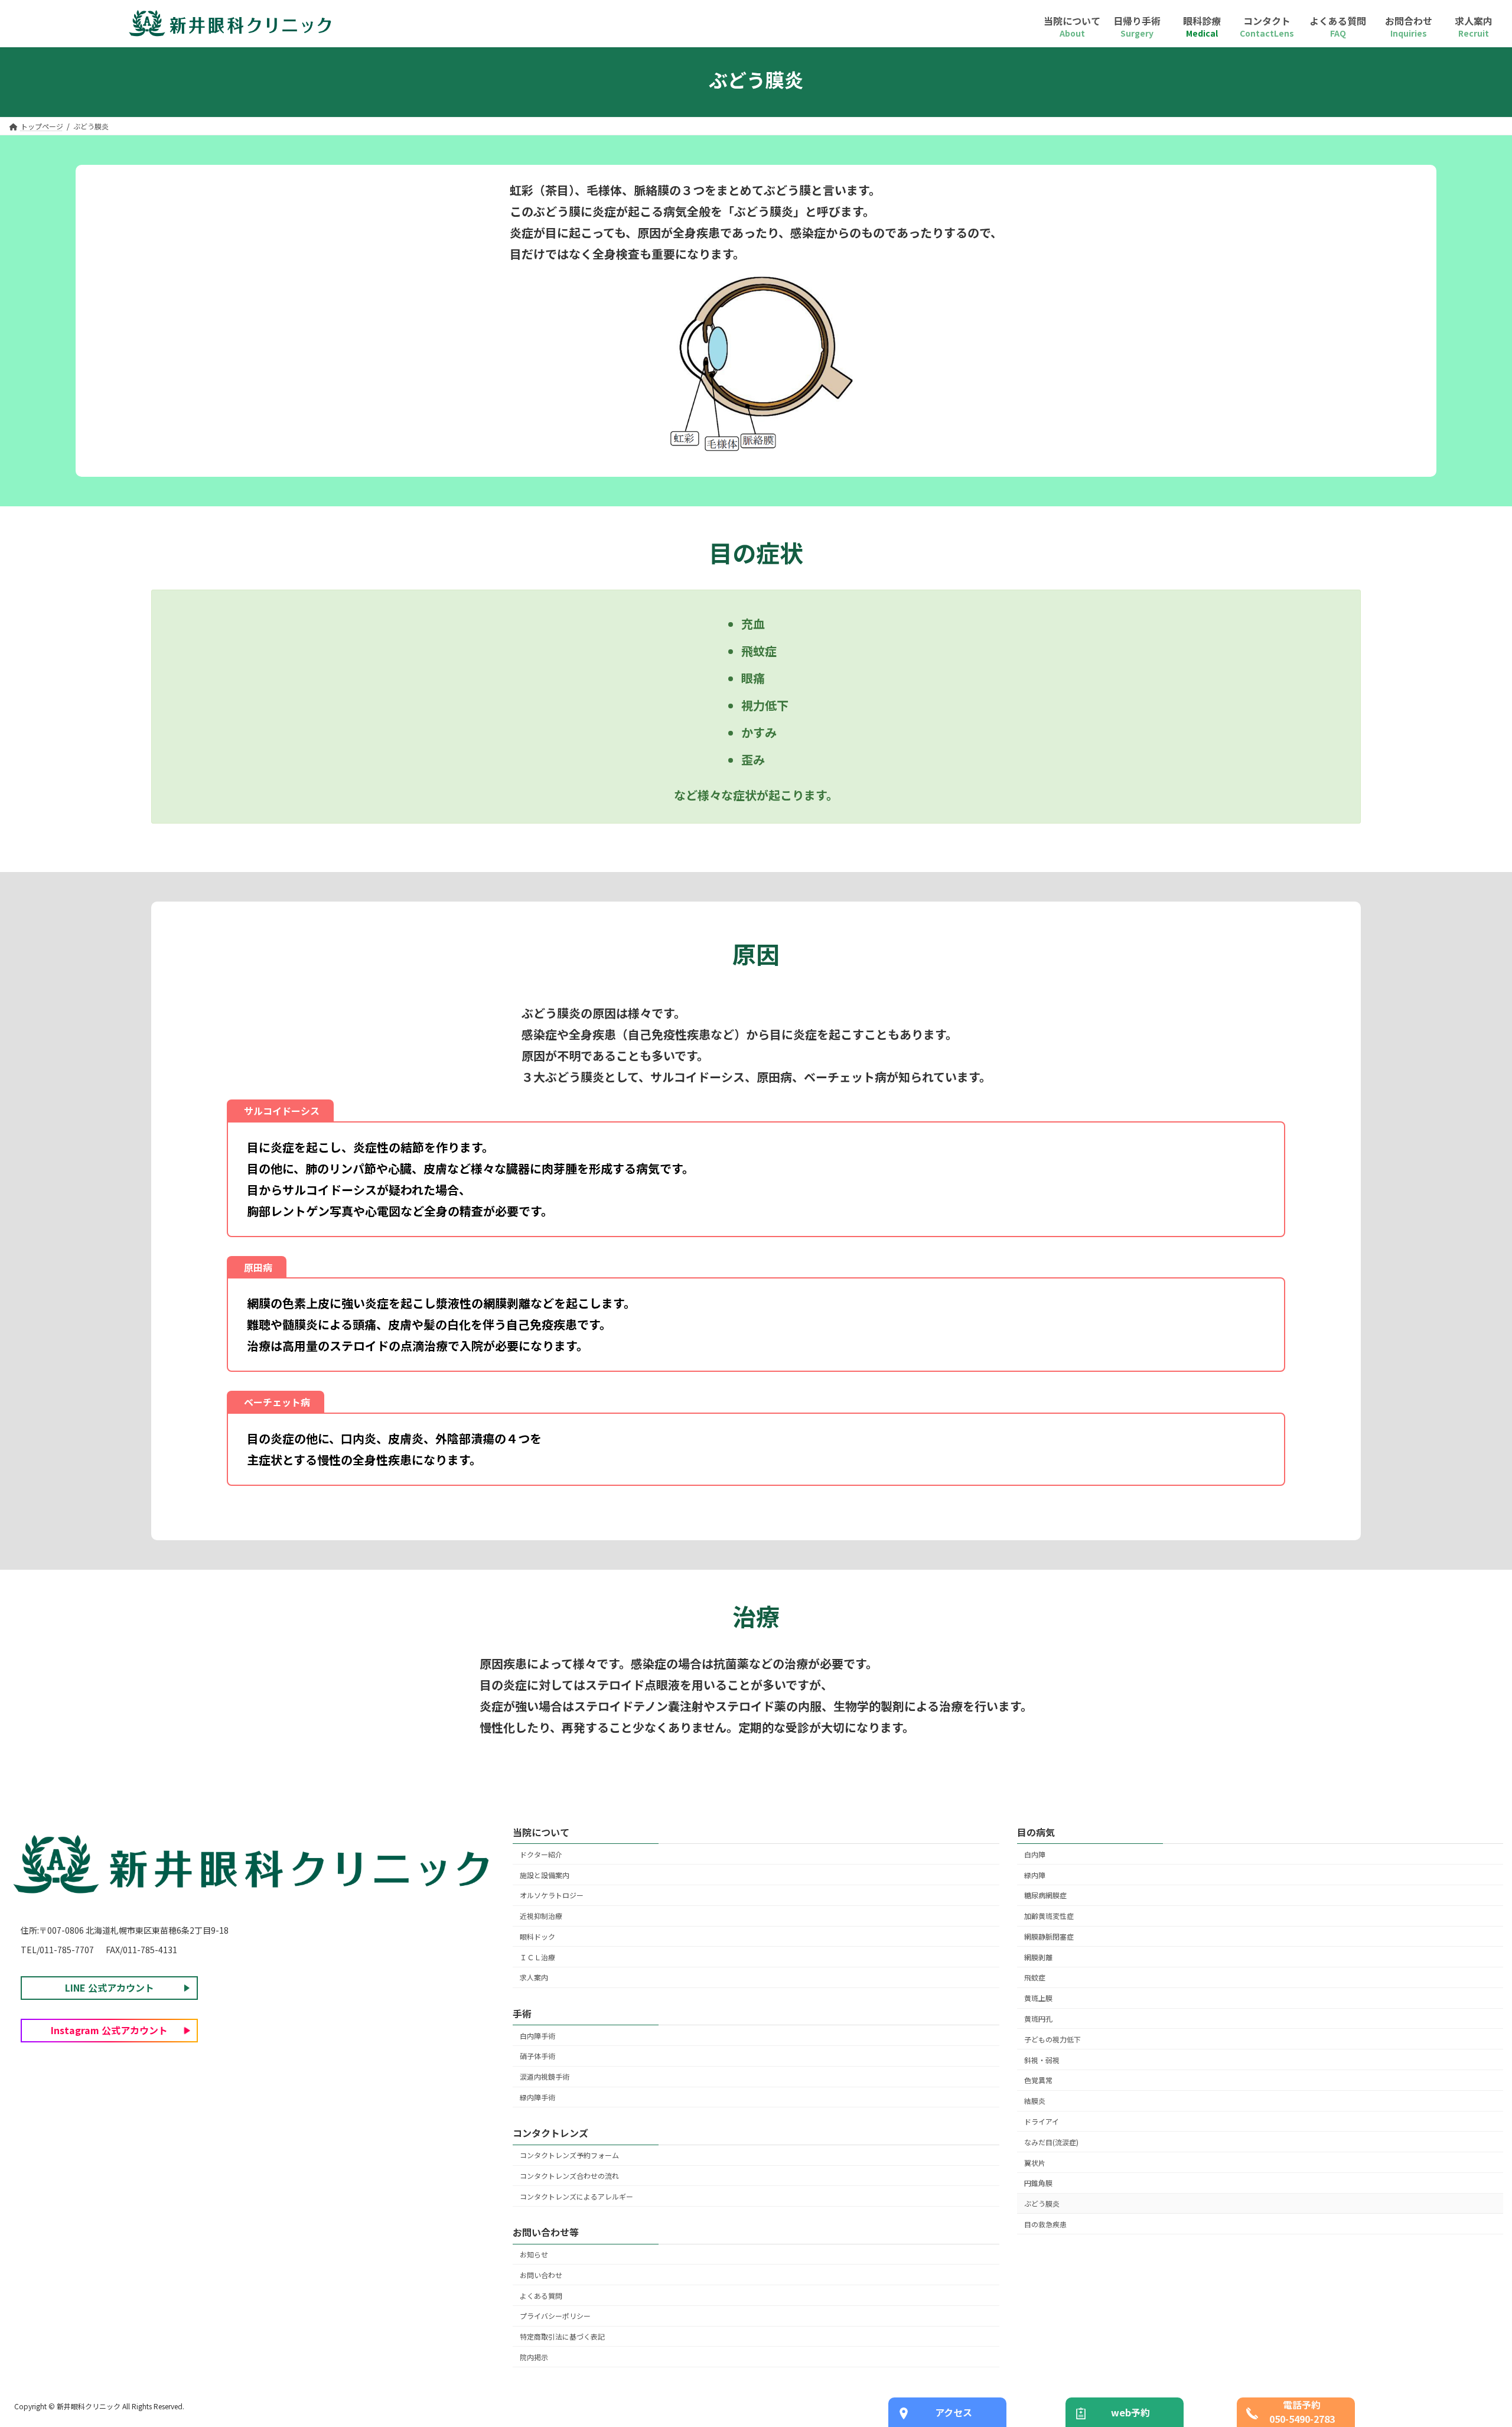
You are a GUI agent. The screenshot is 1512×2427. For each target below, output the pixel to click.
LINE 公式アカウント (110, 1988)
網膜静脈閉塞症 (1049, 1936)
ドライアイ (1042, 2121)
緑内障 (1035, 1875)
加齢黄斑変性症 (1049, 1916)
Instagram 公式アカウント (109, 2031)
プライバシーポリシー (555, 2316)
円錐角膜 (1038, 2183)
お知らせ (534, 2254)
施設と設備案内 (545, 1875)
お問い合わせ (541, 2275)
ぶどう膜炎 (1042, 2203)
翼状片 (1035, 2163)
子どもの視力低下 (1052, 2039)
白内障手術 (537, 2036)
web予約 (1130, 2412)
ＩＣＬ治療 (537, 1957)
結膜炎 (1035, 2101)
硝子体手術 (537, 2056)
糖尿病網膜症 (1045, 1896)
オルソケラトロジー (552, 1896)
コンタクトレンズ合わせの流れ (569, 2176)
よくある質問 (541, 2296)
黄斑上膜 (1038, 1998)
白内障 (1035, 1854)
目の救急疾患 (1045, 2224)
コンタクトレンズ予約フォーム (569, 2156)
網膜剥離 (1038, 1957)
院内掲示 (534, 2357)
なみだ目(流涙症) (1051, 2142)
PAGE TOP (1469, 2343)
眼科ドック (537, 1936)
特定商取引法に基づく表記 (562, 2336)
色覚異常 (1038, 2080)
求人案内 (534, 1978)
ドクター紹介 (541, 1854)
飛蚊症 (1035, 1978)
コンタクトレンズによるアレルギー (576, 2196)
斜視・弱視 (1042, 2060)
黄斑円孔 (1038, 2018)
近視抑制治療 (541, 1916)
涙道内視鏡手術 (545, 2077)
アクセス (954, 2412)
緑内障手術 (537, 2097)
